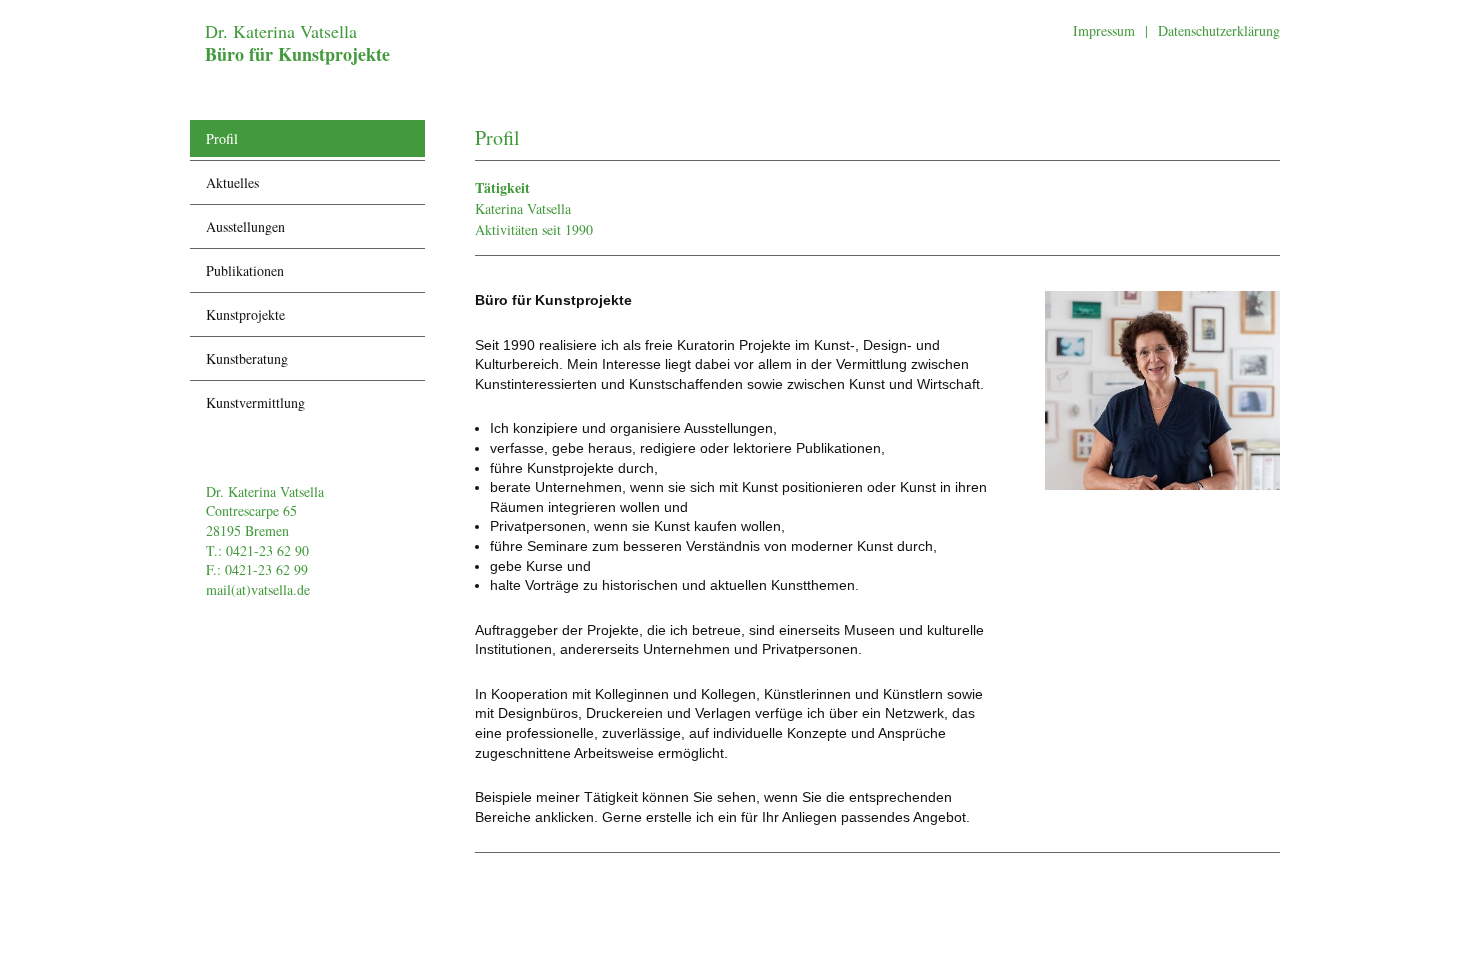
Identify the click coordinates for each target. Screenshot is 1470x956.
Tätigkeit (502, 187)
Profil (222, 138)
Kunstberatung (247, 358)
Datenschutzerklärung (1219, 30)
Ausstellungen (245, 226)
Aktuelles (232, 182)
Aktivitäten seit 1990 (534, 229)
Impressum (1104, 30)
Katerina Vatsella (523, 208)
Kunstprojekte (245, 314)
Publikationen (245, 270)
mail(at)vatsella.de (258, 589)
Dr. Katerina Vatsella (297, 42)
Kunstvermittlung (255, 402)
